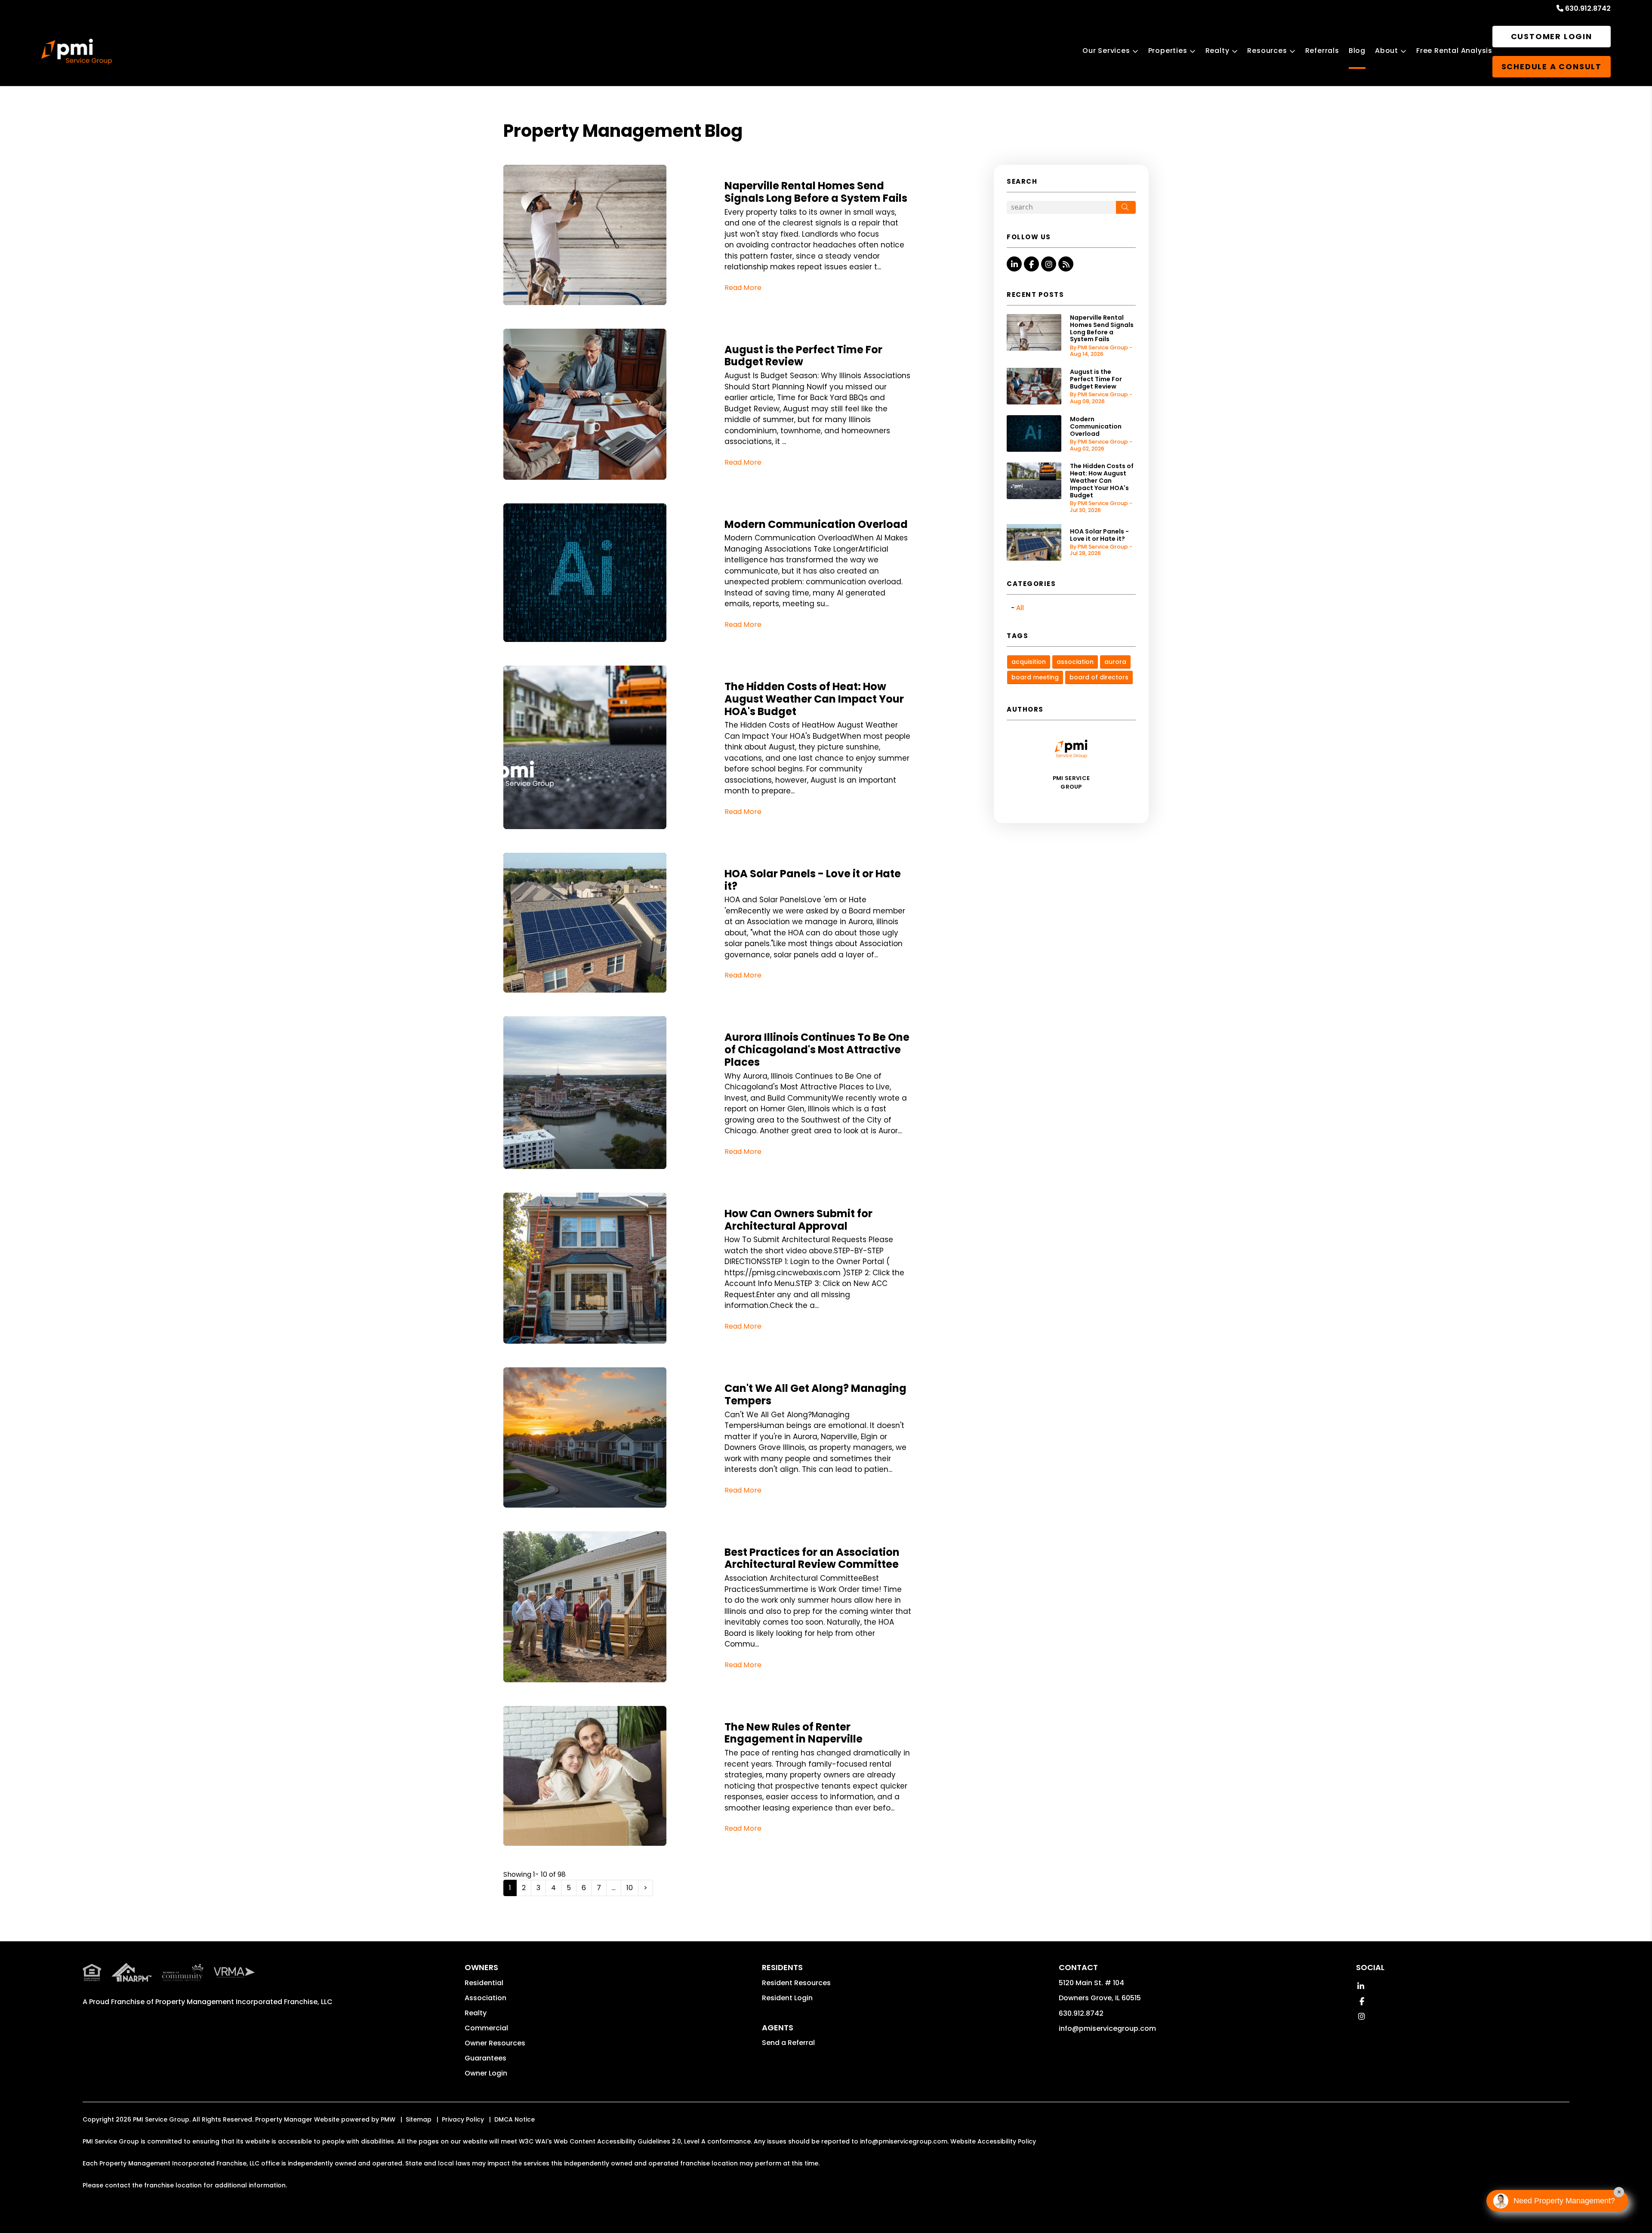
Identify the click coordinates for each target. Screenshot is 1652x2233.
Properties (1168, 51)
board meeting (1035, 677)
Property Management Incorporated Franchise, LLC (244, 2002)
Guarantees (485, 2058)
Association (485, 1998)
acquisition (1029, 662)
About (1387, 51)
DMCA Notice (515, 2119)
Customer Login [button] (1552, 36)
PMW (388, 2119)
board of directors (1099, 677)
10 (630, 1888)
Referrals (1322, 51)
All (1020, 608)
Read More (743, 288)
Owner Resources (495, 2043)
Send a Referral (788, 2043)
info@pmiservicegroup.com (1107, 2028)
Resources (1267, 51)
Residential (484, 1983)
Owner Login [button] (486, 2073)
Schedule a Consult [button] (1552, 66)
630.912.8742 (1588, 8)
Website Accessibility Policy (993, 2141)
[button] (1014, 264)
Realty (1217, 51)
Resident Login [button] (787, 1998)
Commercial (486, 2028)
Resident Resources (796, 1983)
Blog (1357, 51)
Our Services (1106, 51)
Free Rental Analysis (1454, 51)
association (1075, 662)
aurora (1115, 662)
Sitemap (419, 2119)
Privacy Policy (463, 2119)
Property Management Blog (623, 131)
